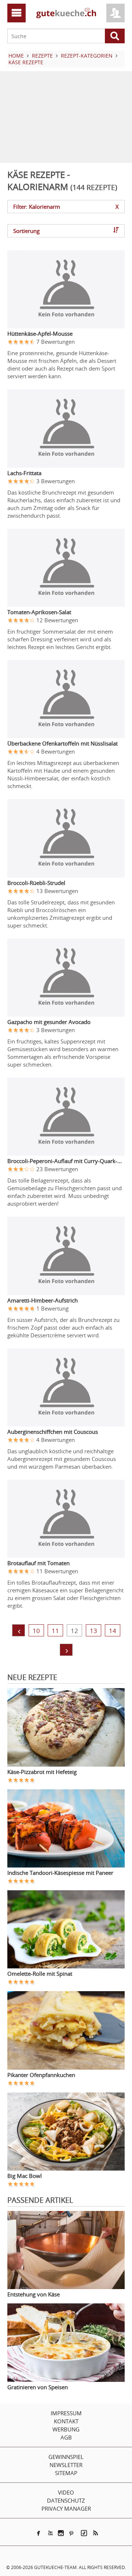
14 (113, 1631)
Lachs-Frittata (24, 473)
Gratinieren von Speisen (38, 2387)
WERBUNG (66, 2429)
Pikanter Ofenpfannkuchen (41, 2075)
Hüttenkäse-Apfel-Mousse (40, 334)
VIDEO (66, 2492)
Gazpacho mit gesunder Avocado (49, 1022)
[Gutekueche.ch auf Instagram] (61, 2533)
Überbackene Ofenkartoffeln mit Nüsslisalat (63, 743)
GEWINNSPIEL (66, 2457)
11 (55, 1631)
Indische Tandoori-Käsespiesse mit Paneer (60, 1873)
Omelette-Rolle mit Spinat (40, 1974)
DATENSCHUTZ (66, 2500)
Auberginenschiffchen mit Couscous (53, 1432)
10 (36, 1631)
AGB (66, 2437)
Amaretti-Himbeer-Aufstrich (43, 1300)
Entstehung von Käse (34, 2294)
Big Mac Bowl (25, 2176)
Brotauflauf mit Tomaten (38, 1563)
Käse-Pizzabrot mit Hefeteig (42, 1772)
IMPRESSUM (66, 2413)
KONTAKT (66, 2421)
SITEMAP (66, 2473)
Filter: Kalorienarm (66, 207)
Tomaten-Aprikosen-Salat (39, 612)
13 (93, 1631)
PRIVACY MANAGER (66, 2508)
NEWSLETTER (66, 2465)
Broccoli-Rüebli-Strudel (36, 883)
